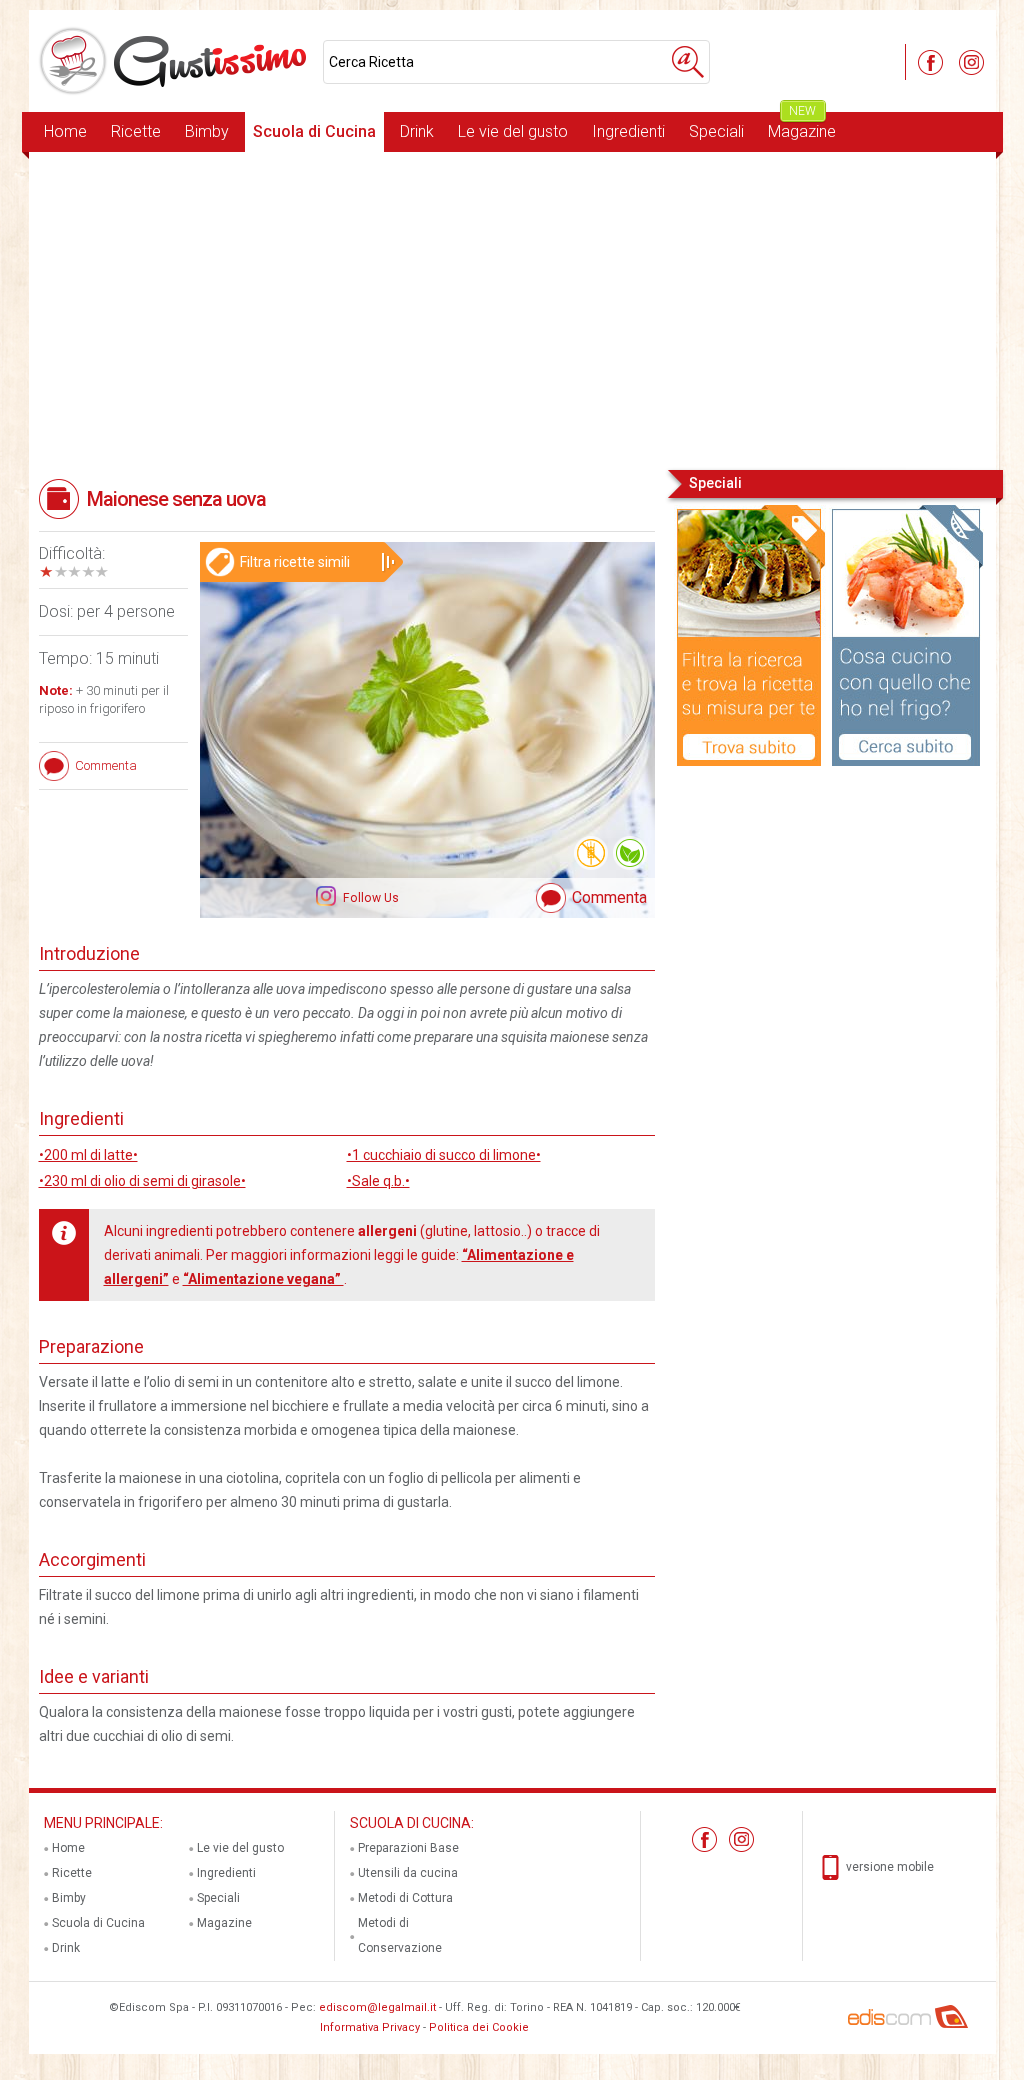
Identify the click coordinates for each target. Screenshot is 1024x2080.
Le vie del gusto (513, 131)
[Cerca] (688, 62)
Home (65, 131)
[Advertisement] (512, 309)
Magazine (802, 126)
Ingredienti (628, 131)
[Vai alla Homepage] (176, 61)
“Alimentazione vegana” (263, 1279)
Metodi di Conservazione (400, 1935)
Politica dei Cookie (479, 2027)
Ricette (136, 131)
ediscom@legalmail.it (377, 2007)
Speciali (716, 131)
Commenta (609, 897)
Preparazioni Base (408, 1848)
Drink (417, 131)
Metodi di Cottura (405, 1898)
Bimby (207, 131)
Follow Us (369, 898)
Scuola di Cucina (314, 131)
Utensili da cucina (408, 1873)
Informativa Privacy (370, 2027)
